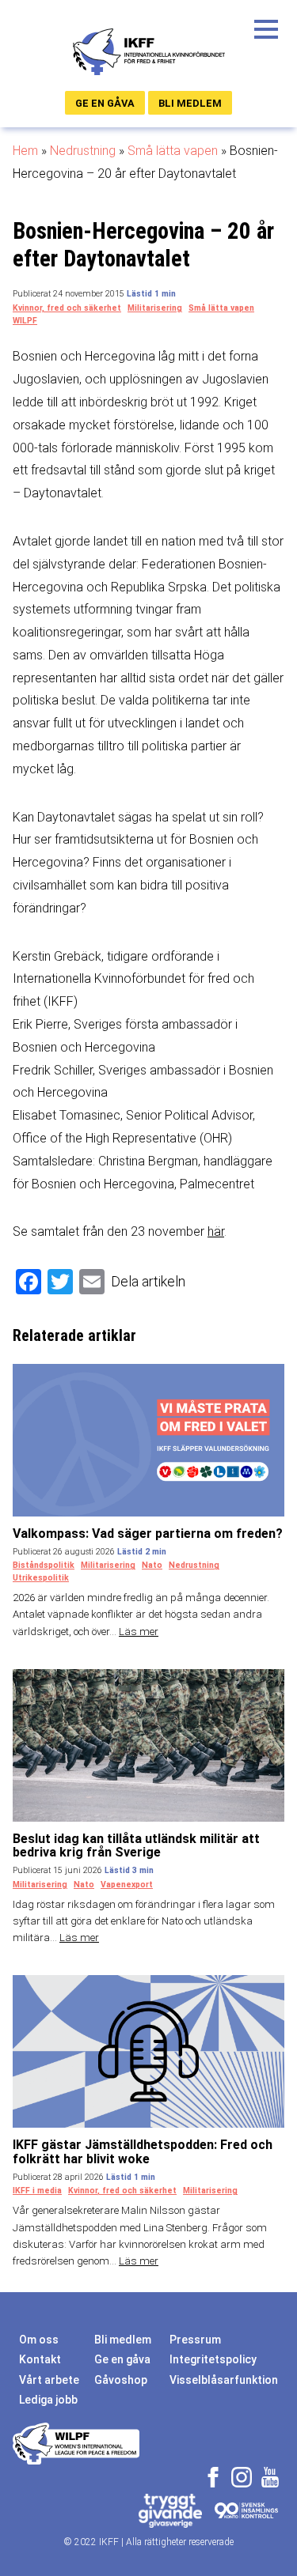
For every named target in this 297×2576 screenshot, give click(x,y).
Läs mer (139, 1632)
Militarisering (155, 308)
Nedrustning (83, 151)
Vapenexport (127, 1885)
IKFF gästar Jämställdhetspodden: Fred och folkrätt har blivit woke (143, 2152)
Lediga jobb (48, 2400)
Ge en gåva (105, 103)
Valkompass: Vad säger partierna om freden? (148, 1534)
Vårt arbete (49, 2380)
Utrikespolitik (41, 1578)
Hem (25, 151)
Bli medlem (190, 103)
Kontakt (40, 2359)
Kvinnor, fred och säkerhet (67, 308)
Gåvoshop (121, 2380)
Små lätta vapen (173, 151)
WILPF (25, 321)
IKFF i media (37, 2191)
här (216, 1231)
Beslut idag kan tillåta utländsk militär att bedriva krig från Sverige (136, 1846)
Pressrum (195, 2340)
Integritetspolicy (213, 2359)
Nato (152, 1565)
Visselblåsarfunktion (224, 2380)
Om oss (39, 2340)
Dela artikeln (148, 1281)
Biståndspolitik (44, 1565)
